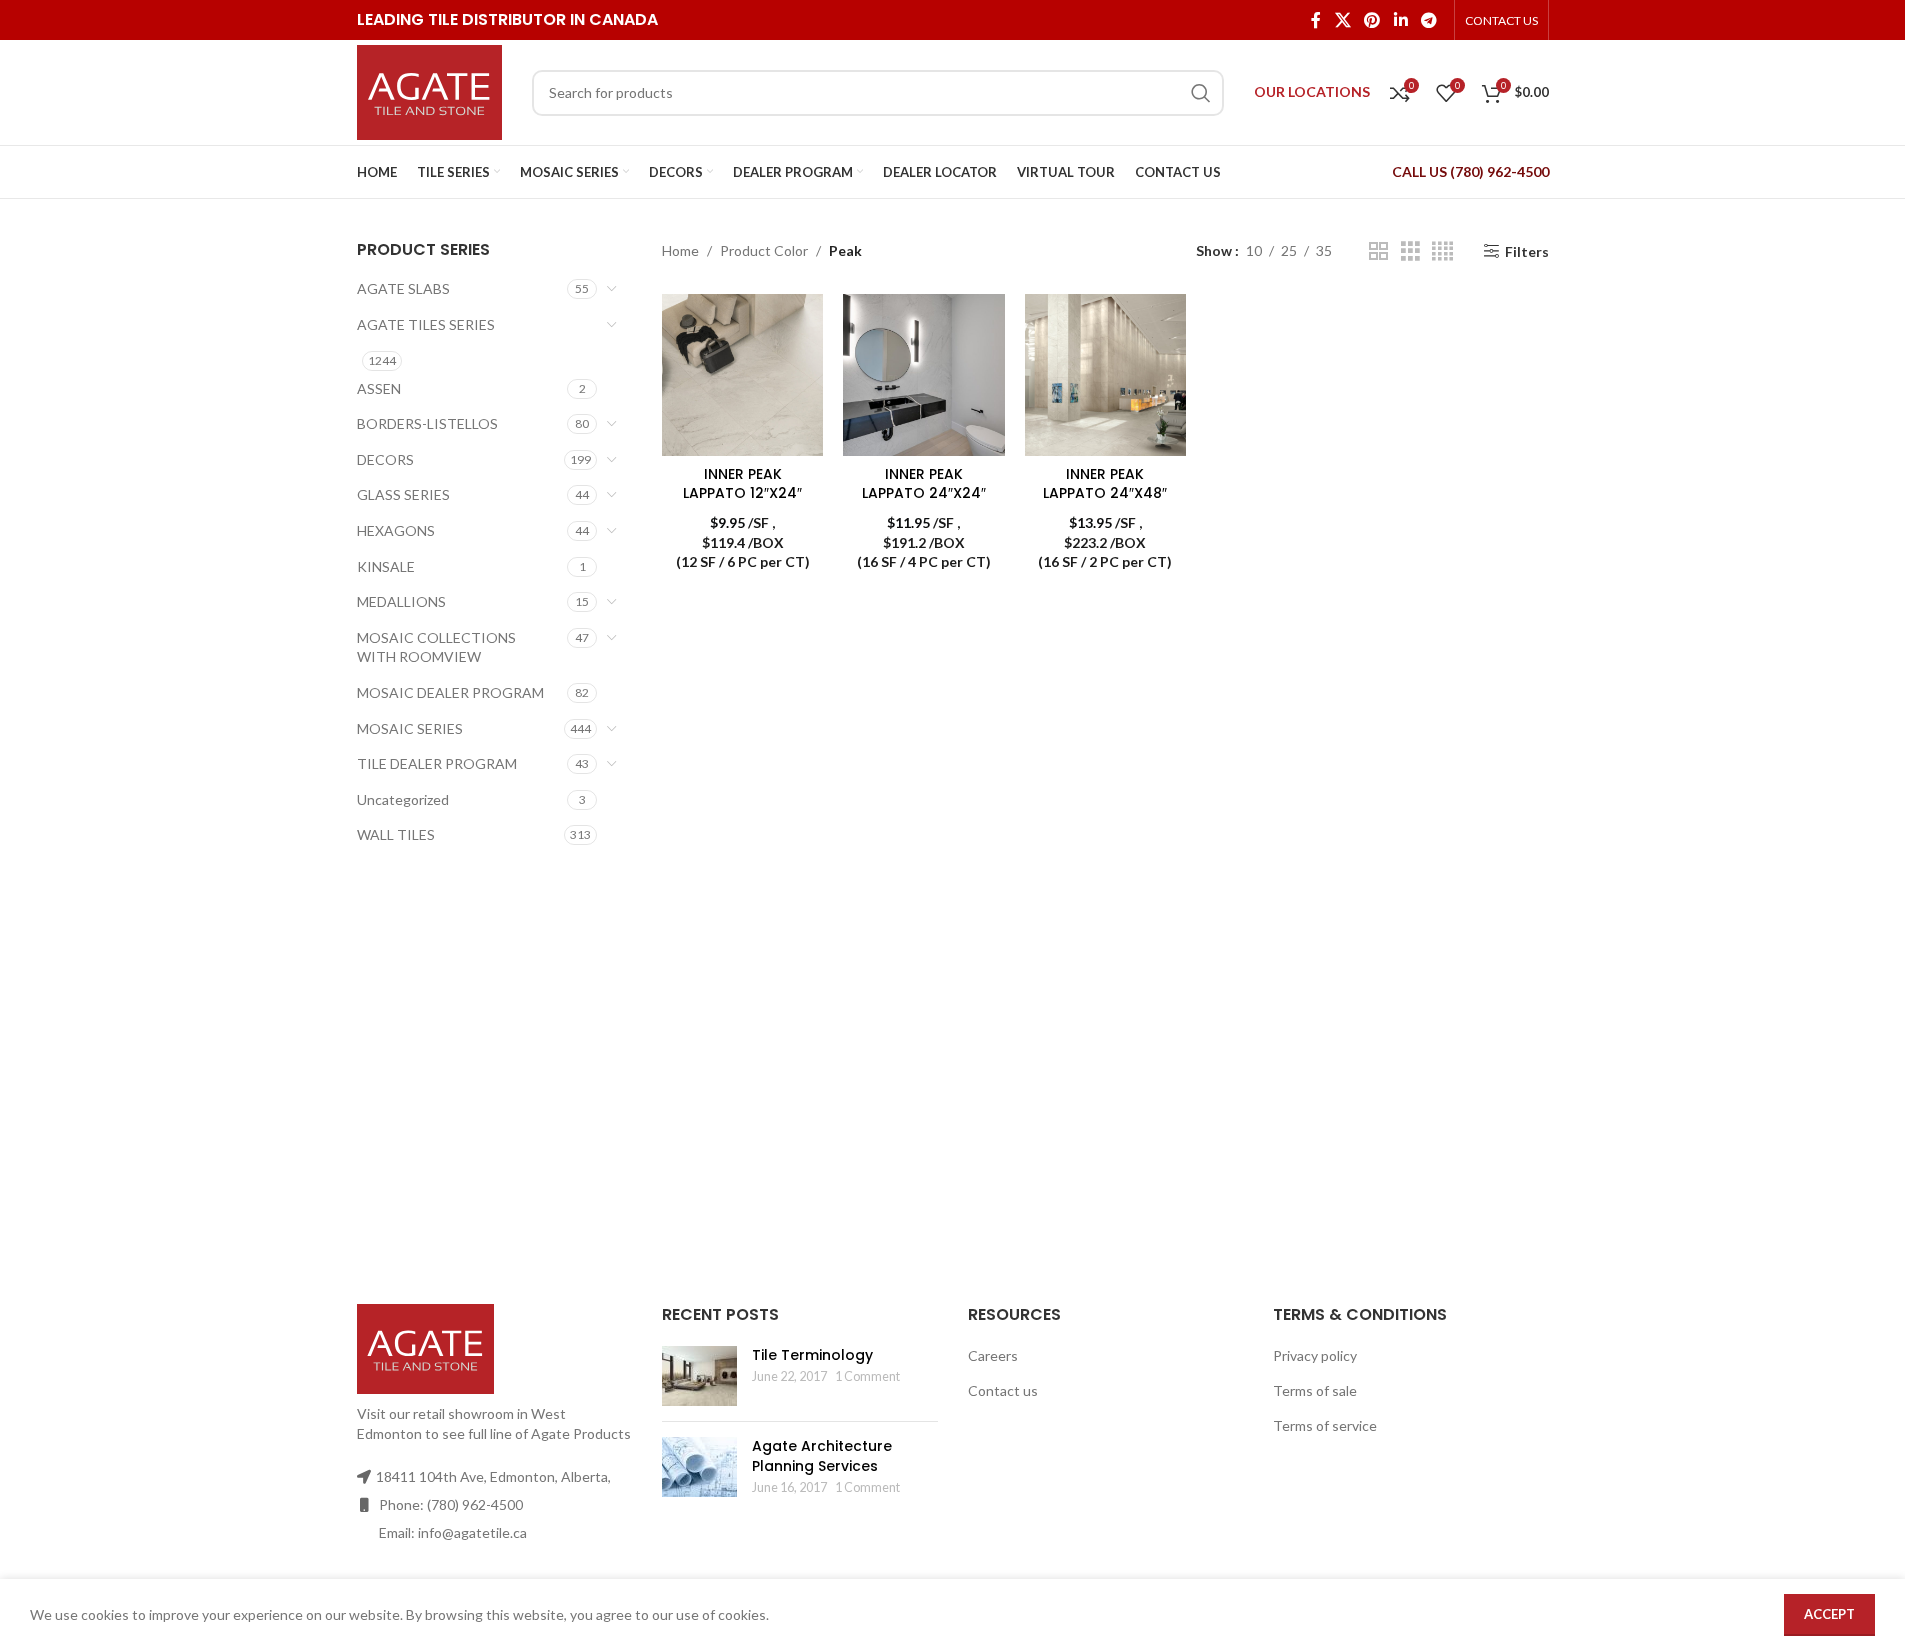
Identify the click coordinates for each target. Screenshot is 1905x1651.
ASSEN (379, 388)
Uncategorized (403, 799)
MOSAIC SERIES (410, 728)
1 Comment (867, 1376)
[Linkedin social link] (1400, 20)
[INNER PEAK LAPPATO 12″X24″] (742, 374)
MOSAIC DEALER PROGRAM (450, 692)
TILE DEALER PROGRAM (437, 763)
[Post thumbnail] (699, 1376)
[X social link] (1342, 20)
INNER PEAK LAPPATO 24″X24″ (924, 484)
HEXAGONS (396, 530)
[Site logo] (429, 90)
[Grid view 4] (1442, 251)
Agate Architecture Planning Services (822, 1456)
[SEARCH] (1201, 93)
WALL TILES (396, 834)
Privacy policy (1315, 1355)
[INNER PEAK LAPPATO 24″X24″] (923, 374)
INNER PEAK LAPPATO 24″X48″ (1105, 484)
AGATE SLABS (403, 288)
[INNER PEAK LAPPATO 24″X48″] (1105, 374)
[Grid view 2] (1378, 251)
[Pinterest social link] (1372, 20)
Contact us (1003, 1390)
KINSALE (386, 566)
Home (680, 250)
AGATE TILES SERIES (426, 324)
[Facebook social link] (1316, 20)
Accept (1829, 1614)
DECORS (385, 459)
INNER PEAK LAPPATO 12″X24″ (742, 484)
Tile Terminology (812, 1355)
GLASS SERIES (403, 494)
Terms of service (1325, 1425)
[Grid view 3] (1410, 251)
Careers (993, 1355)
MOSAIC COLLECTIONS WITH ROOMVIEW (436, 647)
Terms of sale (1315, 1390)
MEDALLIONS (401, 601)
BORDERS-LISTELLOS (427, 423)
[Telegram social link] (1428, 20)
